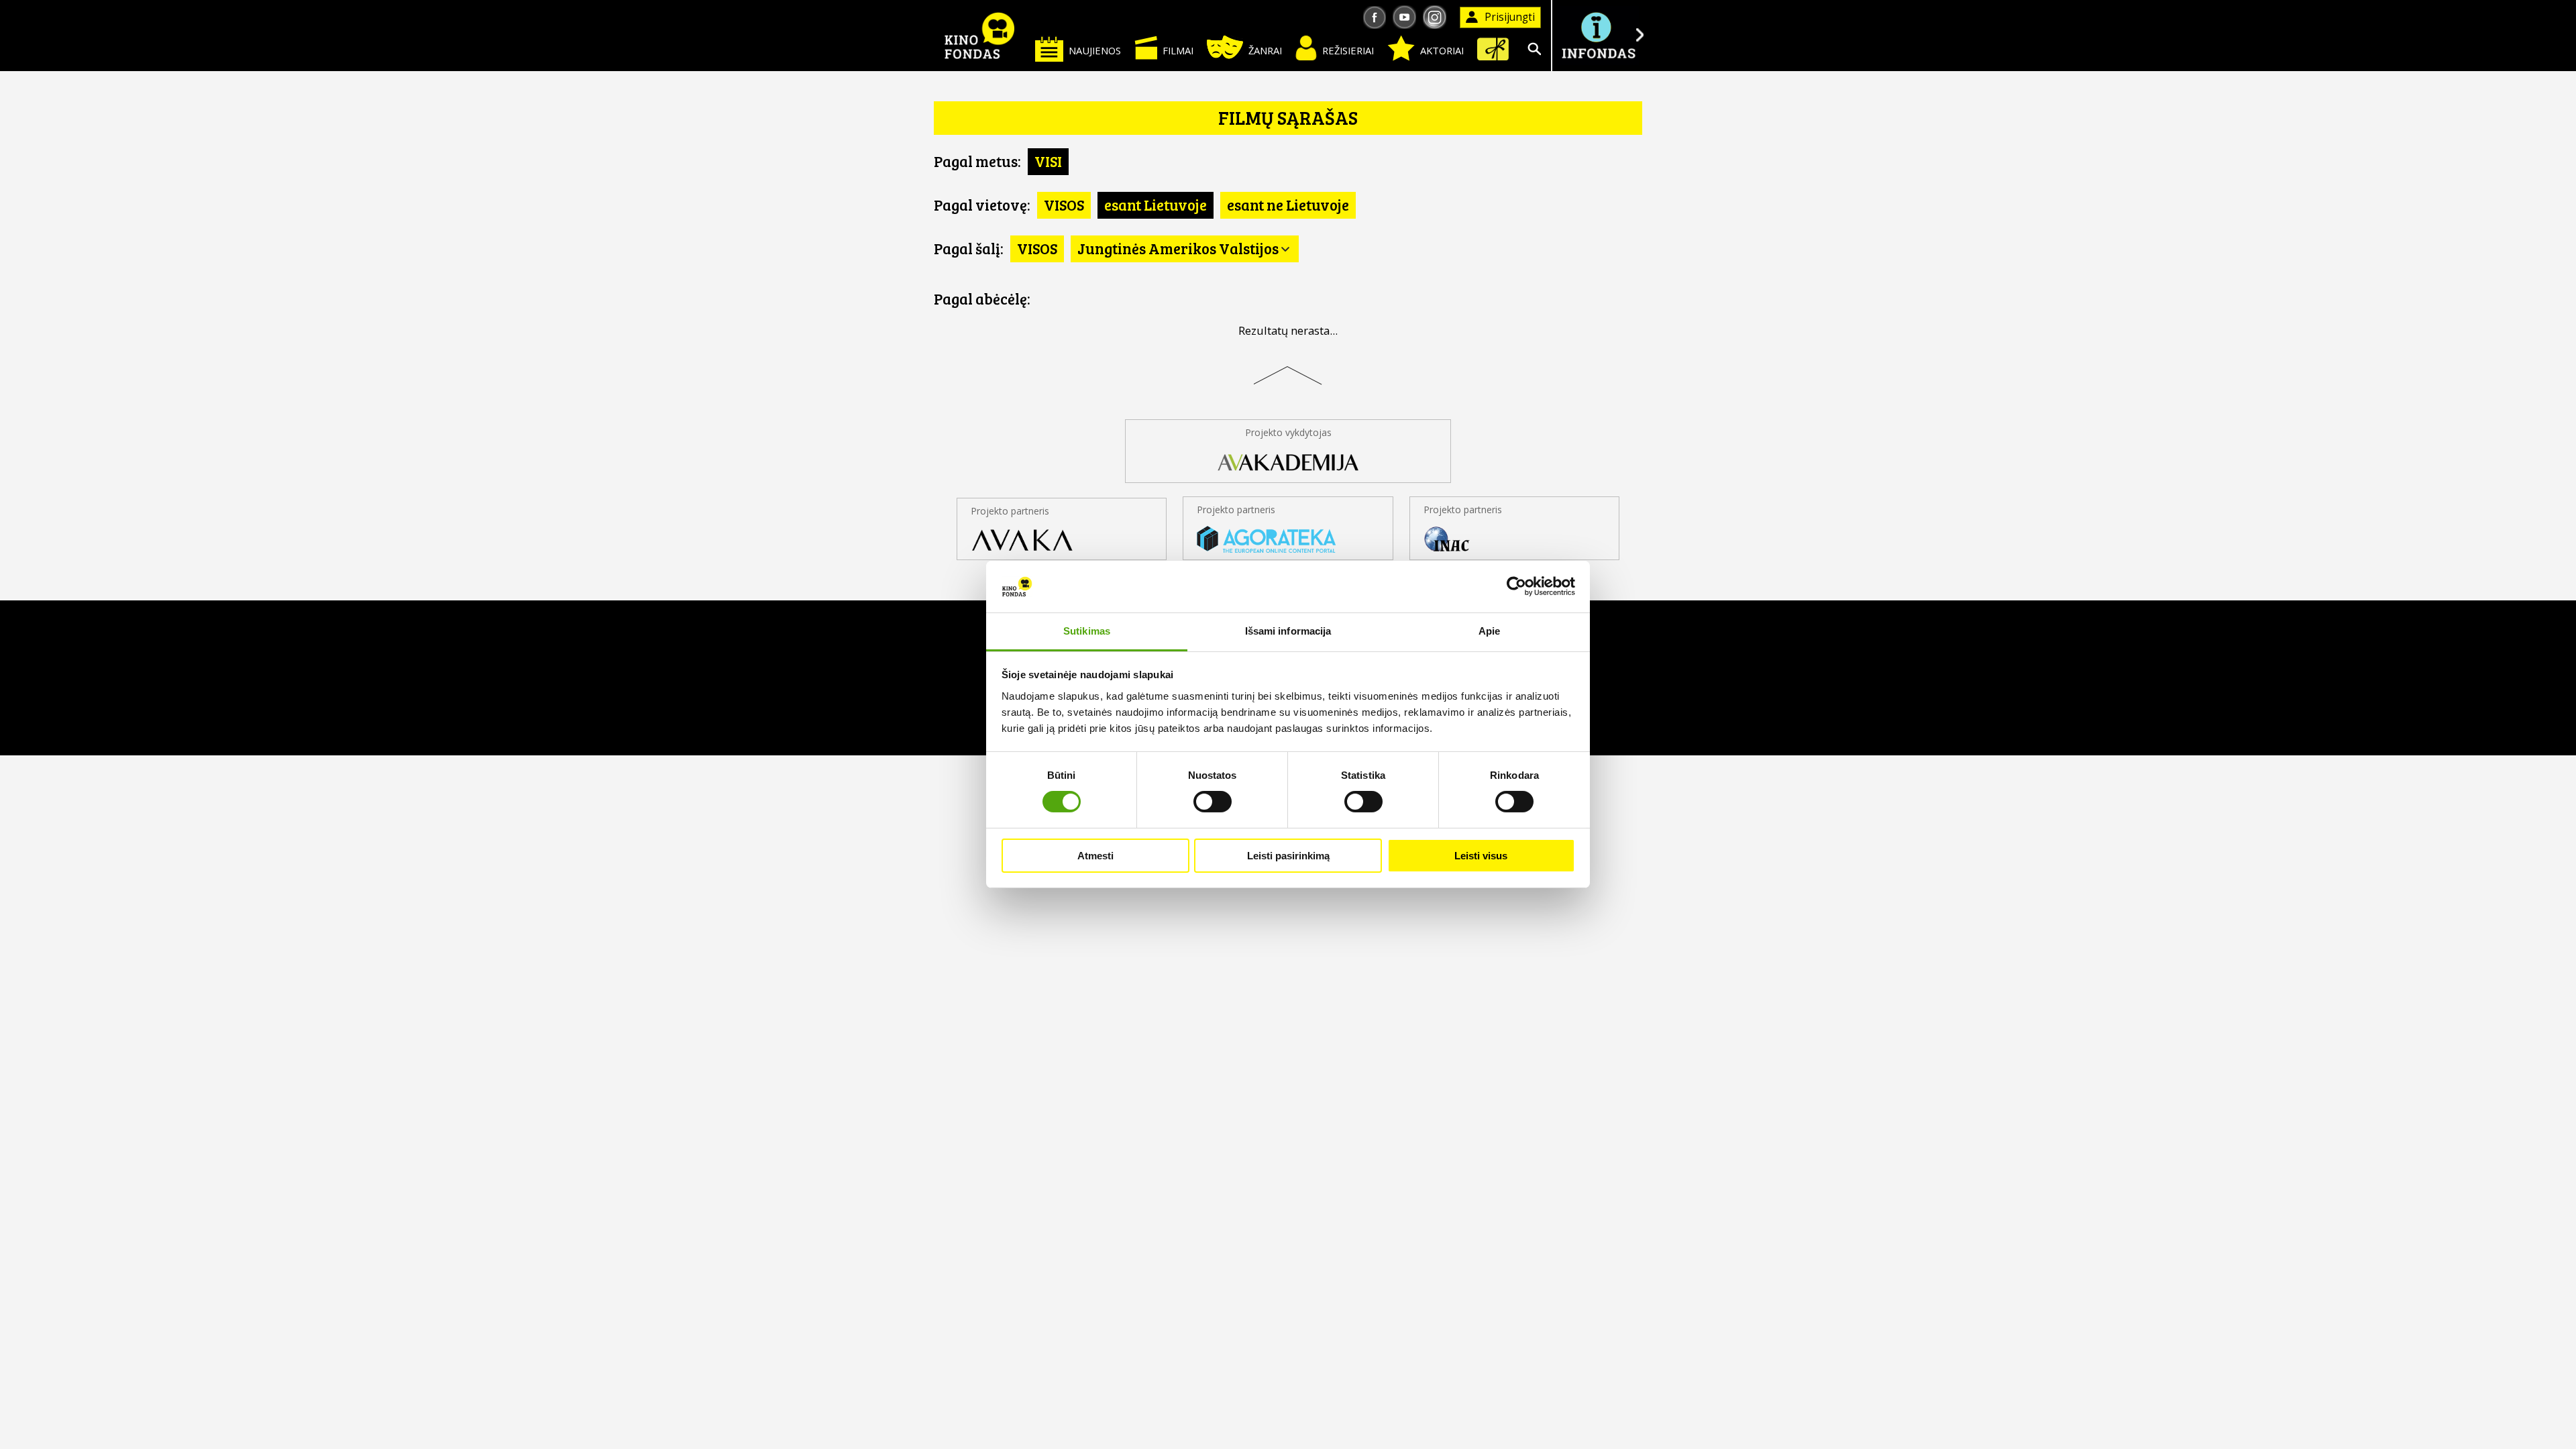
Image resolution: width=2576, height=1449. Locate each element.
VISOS (1064, 205)
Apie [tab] (1489, 631)
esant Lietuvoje (1156, 205)
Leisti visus (1481, 856)
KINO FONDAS (979, 36)
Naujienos (1095, 50)
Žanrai (1265, 50)
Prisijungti (1510, 17)
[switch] (1213, 802)
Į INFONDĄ (1598, 36)
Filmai (1178, 50)
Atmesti (1095, 856)
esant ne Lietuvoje (1288, 205)
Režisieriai (1348, 50)
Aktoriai (1442, 50)
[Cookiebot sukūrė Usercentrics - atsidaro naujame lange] (1516, 586)
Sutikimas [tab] (1087, 631)
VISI (1048, 161)
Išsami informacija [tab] (1288, 631)
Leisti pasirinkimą (1288, 856)
